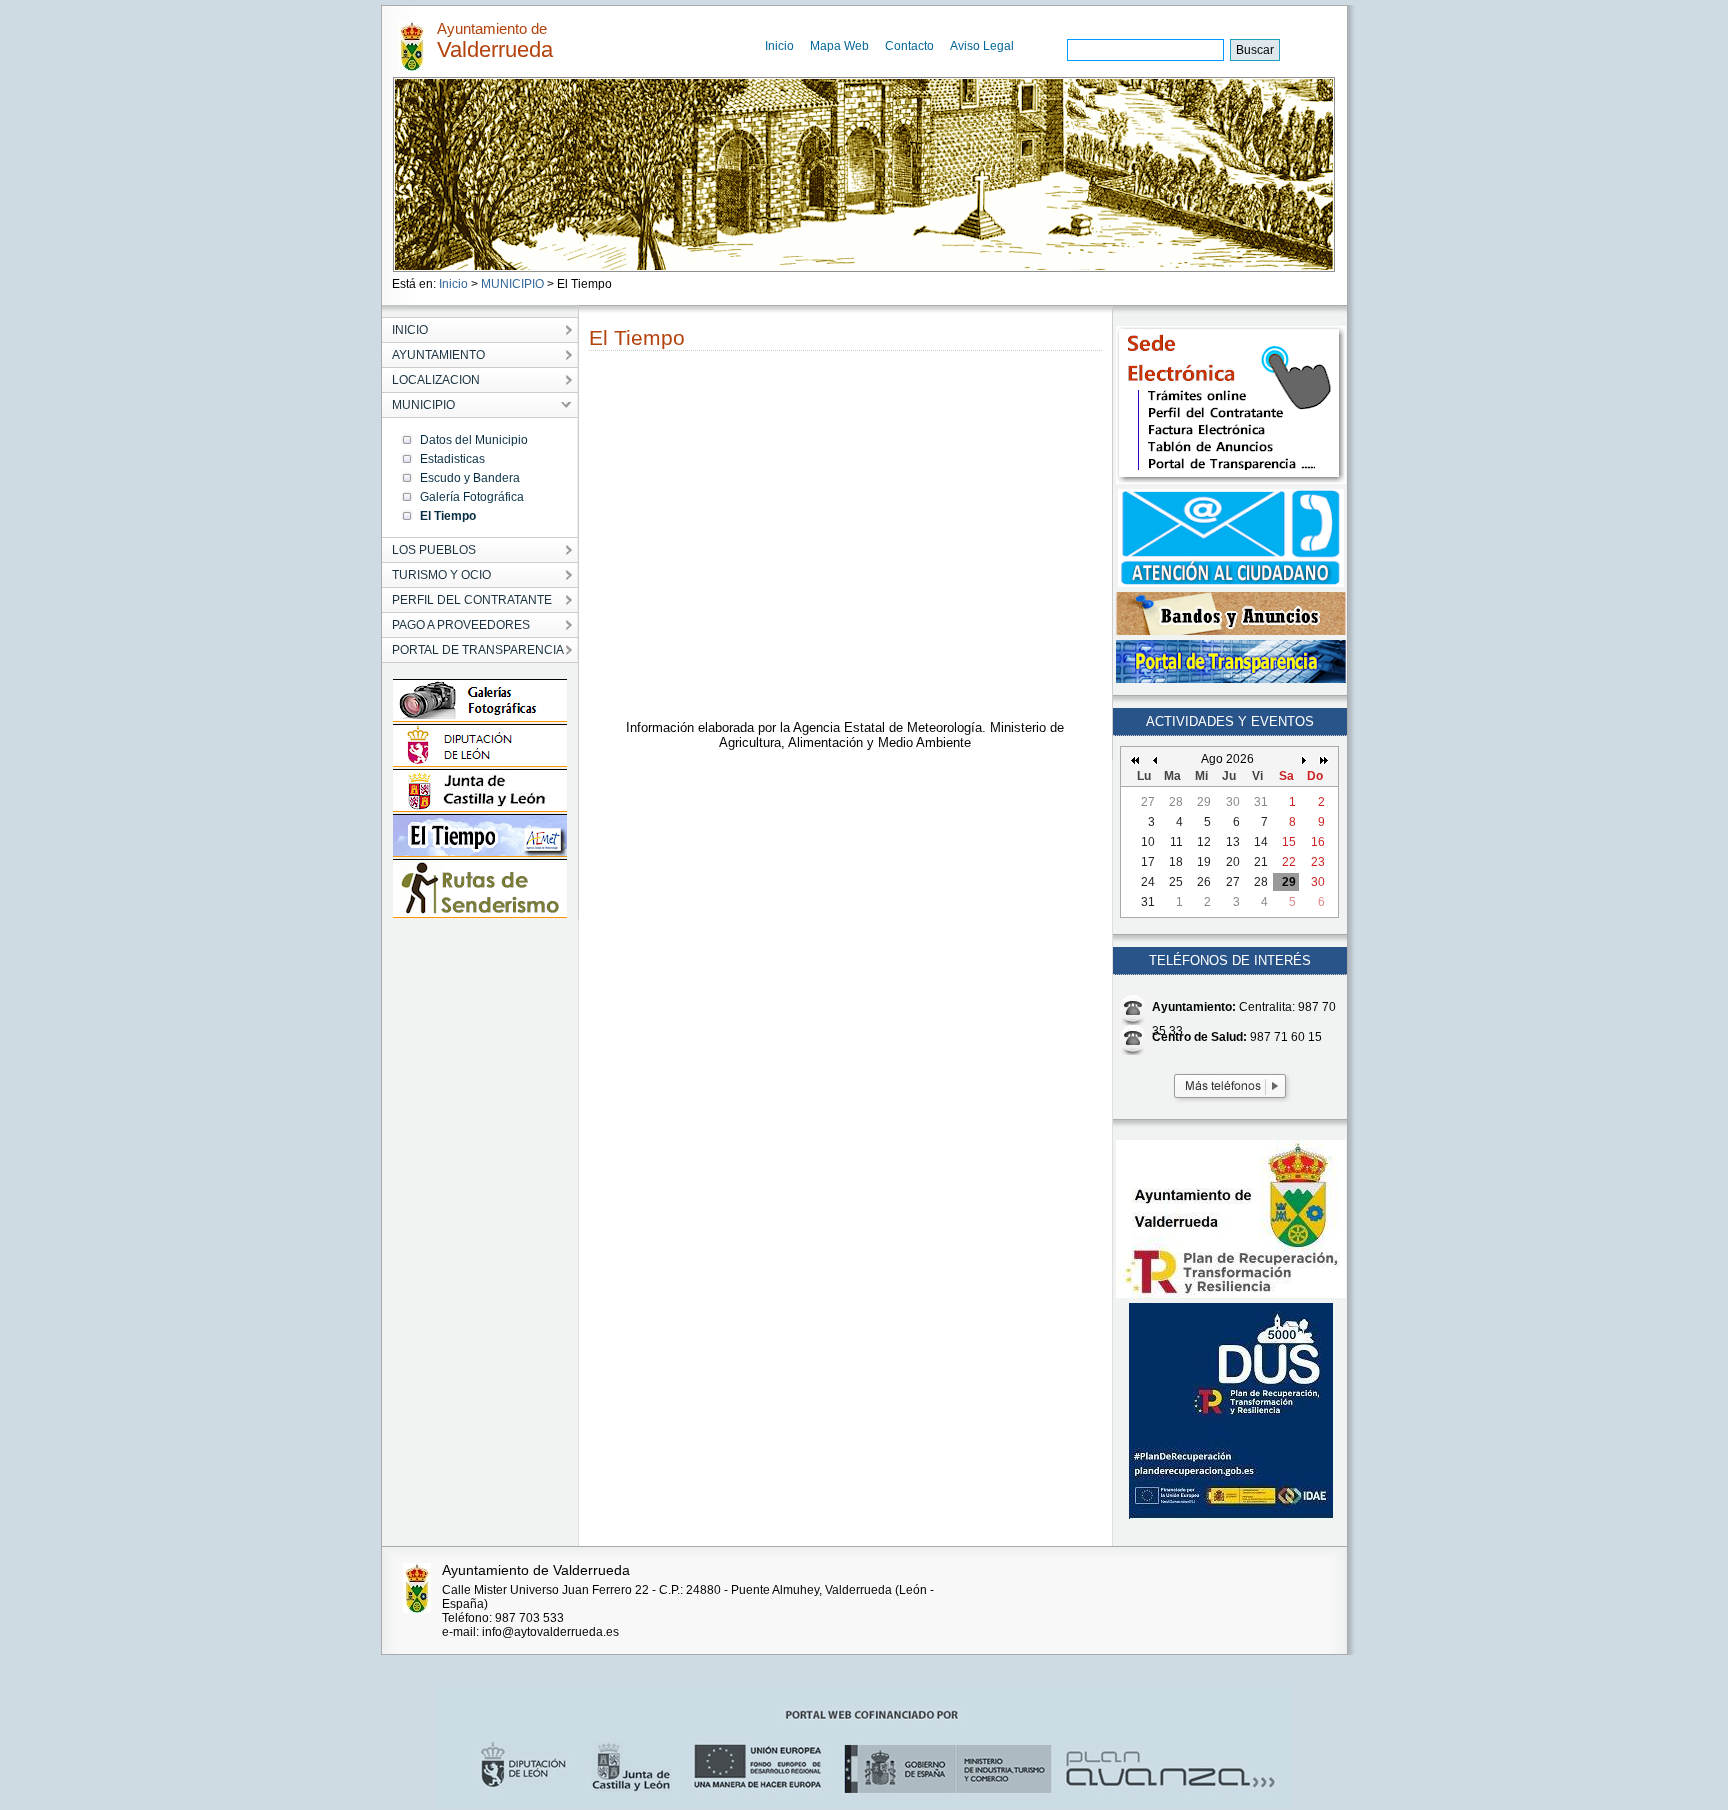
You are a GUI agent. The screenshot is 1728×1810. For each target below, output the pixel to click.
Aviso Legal (982, 46)
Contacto (909, 46)
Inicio (779, 46)
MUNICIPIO (512, 284)
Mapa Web (839, 46)
